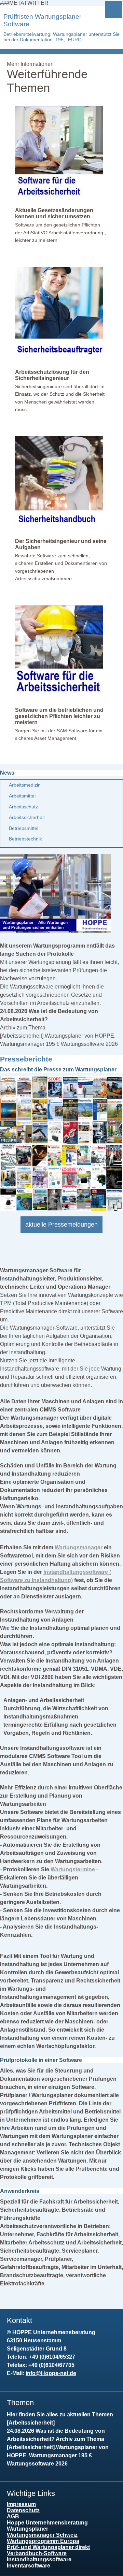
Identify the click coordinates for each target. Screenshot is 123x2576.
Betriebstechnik (25, 839)
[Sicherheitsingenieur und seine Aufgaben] (59, 358)
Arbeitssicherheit (27, 817)
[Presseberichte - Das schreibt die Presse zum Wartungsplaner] (61, 1209)
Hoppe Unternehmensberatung (47, 2523)
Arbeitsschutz (23, 807)
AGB (13, 2516)
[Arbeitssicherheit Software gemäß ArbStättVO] (59, 196)
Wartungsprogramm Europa (43, 2541)
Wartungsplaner (28, 2529)
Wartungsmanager (79, 1547)
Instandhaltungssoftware (39, 2559)
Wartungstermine (73, 1869)
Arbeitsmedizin (25, 785)
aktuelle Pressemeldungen (61, 1225)
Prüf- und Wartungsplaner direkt (48, 2547)
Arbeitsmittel (22, 796)
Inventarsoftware (29, 2566)
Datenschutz (23, 2510)
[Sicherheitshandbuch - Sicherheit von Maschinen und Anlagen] (59, 527)
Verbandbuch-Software (37, 2553)
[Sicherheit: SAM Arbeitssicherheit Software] (59, 696)
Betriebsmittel (24, 828)
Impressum (21, 2504)
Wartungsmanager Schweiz (42, 2535)
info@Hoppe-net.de (51, 2373)
